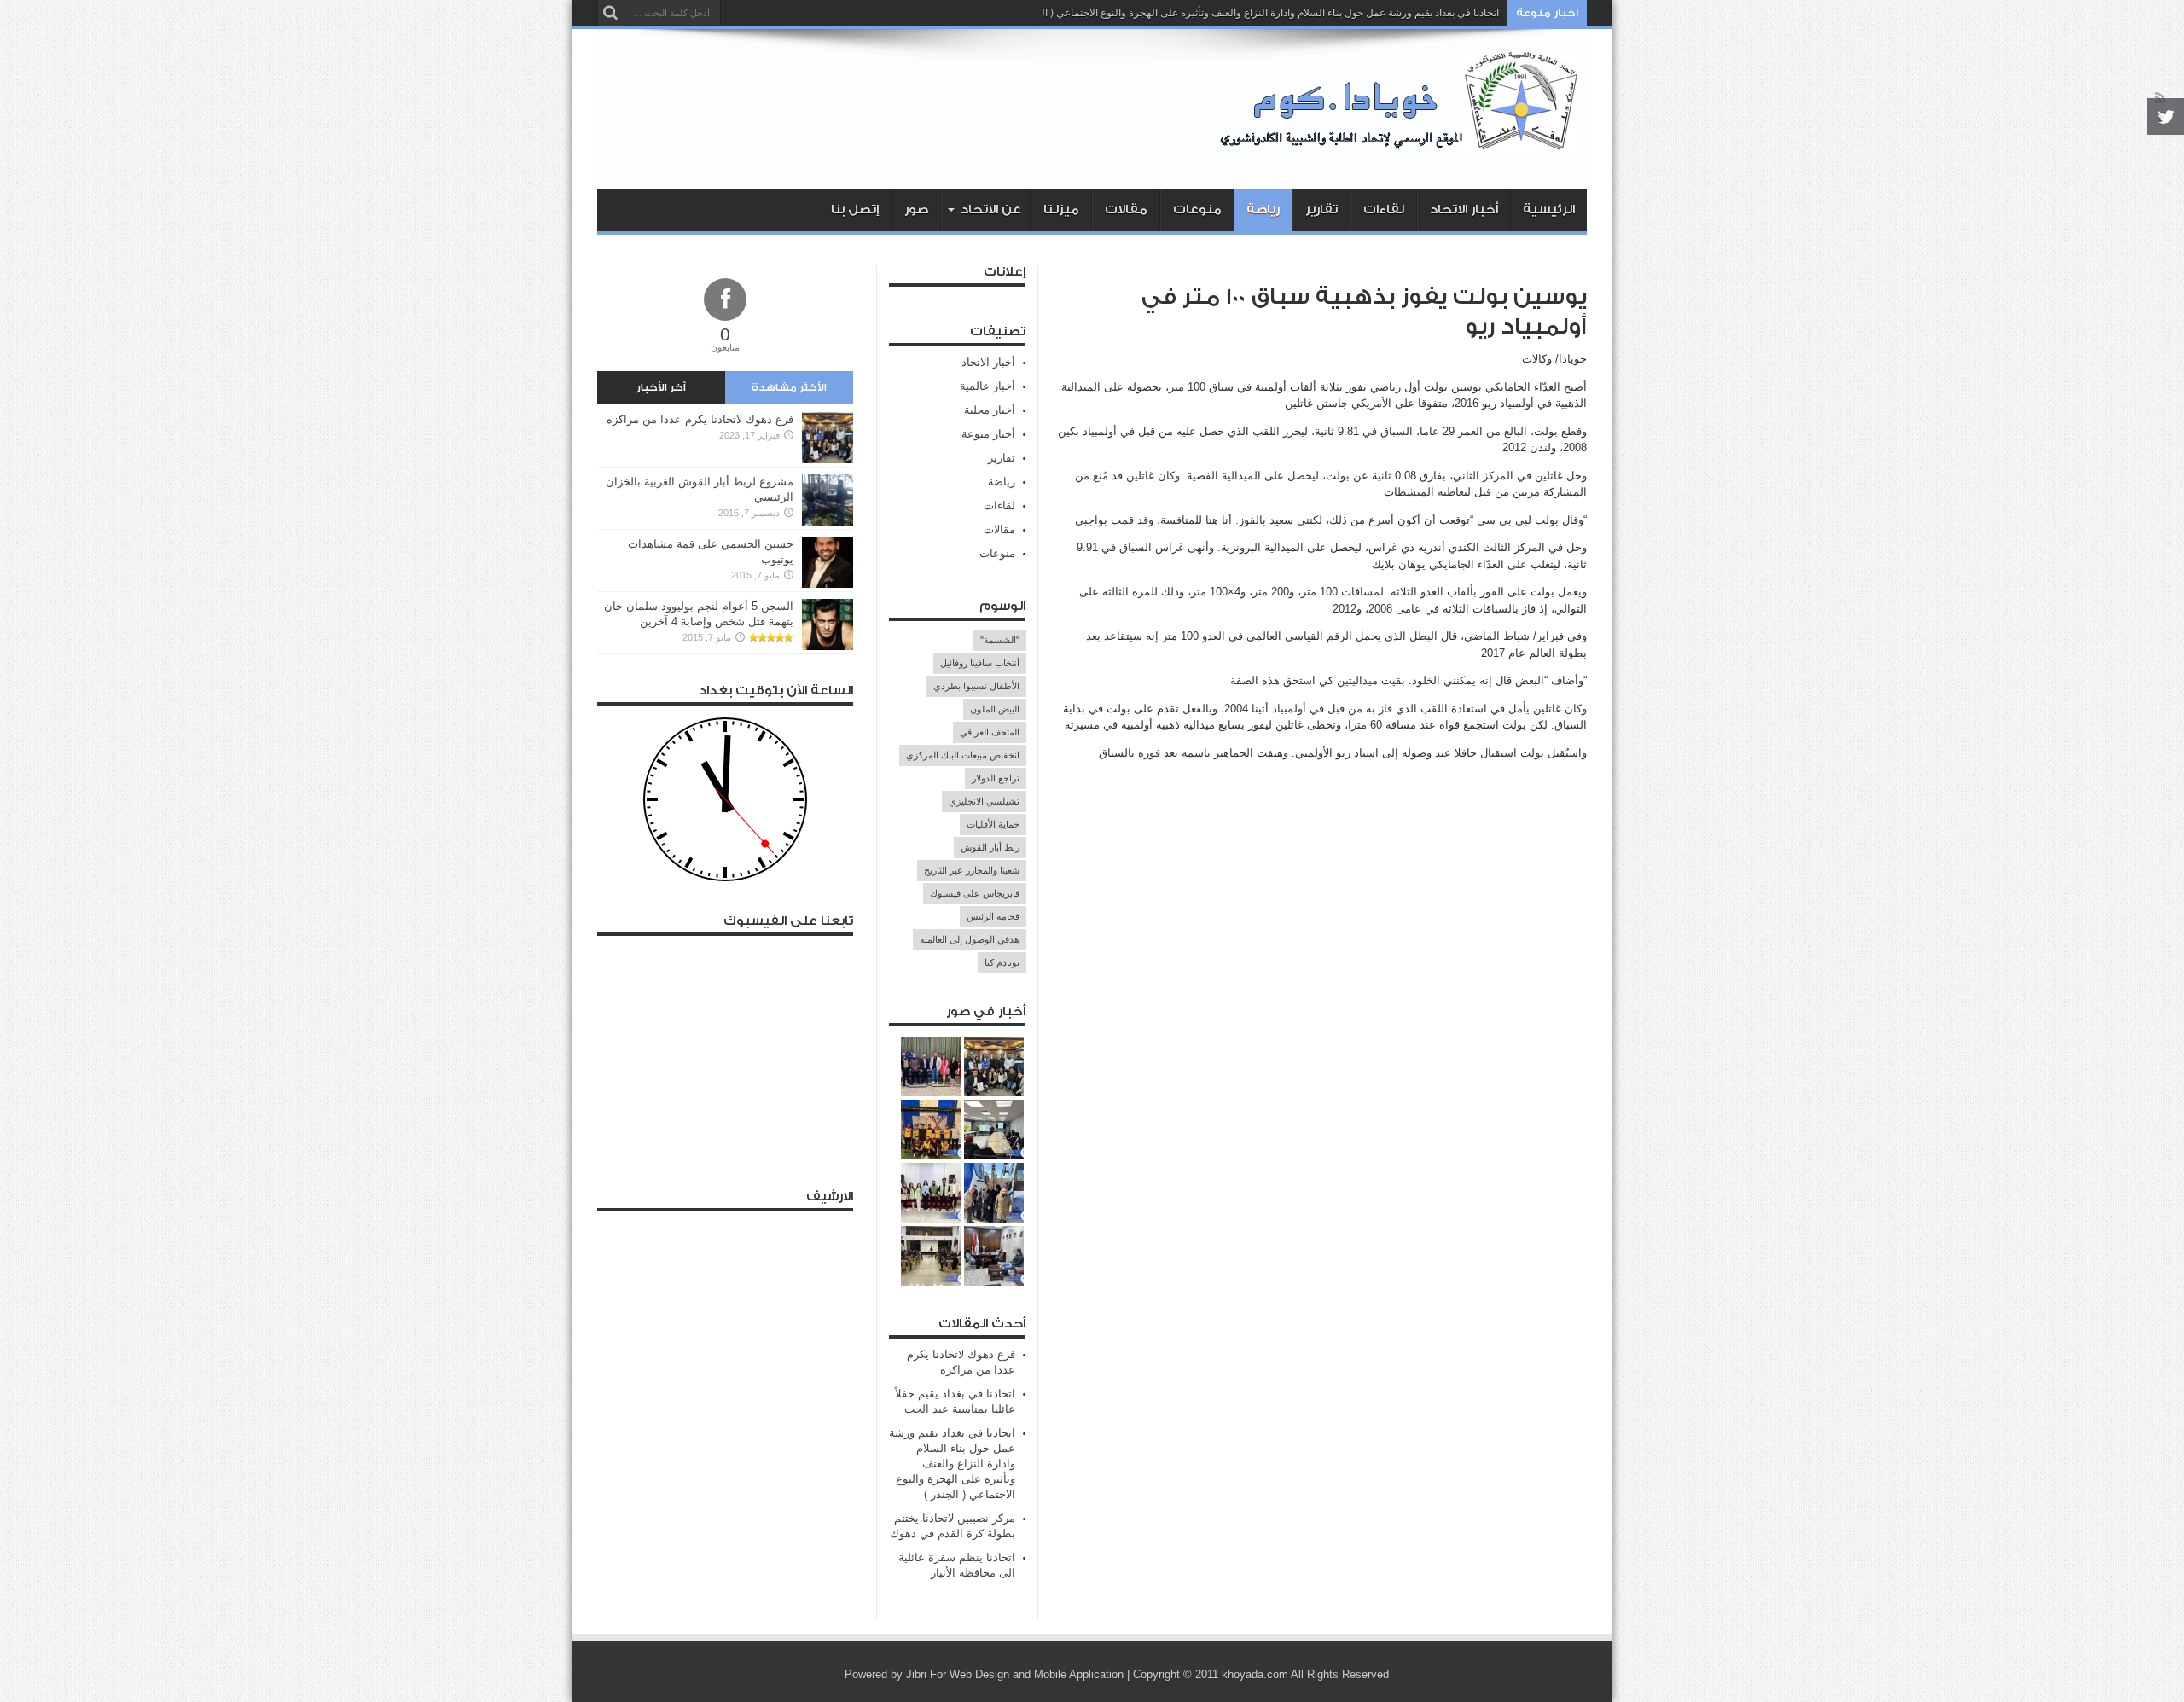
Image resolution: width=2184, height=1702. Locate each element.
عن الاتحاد (991, 209)
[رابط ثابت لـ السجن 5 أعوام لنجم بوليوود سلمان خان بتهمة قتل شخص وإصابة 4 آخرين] (828, 646)
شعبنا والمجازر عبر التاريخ (972, 870)
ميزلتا (1061, 209)
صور (916, 209)
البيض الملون (995, 709)
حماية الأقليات (993, 824)
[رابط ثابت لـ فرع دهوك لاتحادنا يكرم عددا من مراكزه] (828, 459)
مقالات (1126, 209)
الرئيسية (1549, 209)
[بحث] (610, 13)
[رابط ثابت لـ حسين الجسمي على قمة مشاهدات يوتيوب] (828, 584)
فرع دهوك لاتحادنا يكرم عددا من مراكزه (700, 419)
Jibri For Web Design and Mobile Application (1015, 1674)
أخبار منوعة (988, 434)
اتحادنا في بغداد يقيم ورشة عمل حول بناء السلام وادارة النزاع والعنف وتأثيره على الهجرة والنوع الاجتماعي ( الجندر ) (1257, 13)
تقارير (1321, 209)
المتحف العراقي (990, 732)
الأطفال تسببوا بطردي (976, 686)
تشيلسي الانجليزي (984, 801)
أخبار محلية (990, 410)
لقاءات (1384, 209)
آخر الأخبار (661, 387)
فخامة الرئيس (993, 916)
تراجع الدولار (996, 778)
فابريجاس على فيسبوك (975, 893)
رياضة (1263, 209)
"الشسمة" (1000, 640)
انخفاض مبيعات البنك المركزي (963, 755)
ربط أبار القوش (990, 847)
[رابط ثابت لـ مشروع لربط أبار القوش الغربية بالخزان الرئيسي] (828, 522)
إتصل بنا (855, 209)
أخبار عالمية (987, 386)
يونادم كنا (1002, 962)
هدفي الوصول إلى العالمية (970, 939)
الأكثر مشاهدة (789, 387)
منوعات (1197, 209)
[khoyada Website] (1403, 146)
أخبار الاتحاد (1464, 209)
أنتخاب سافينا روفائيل (980, 663)
